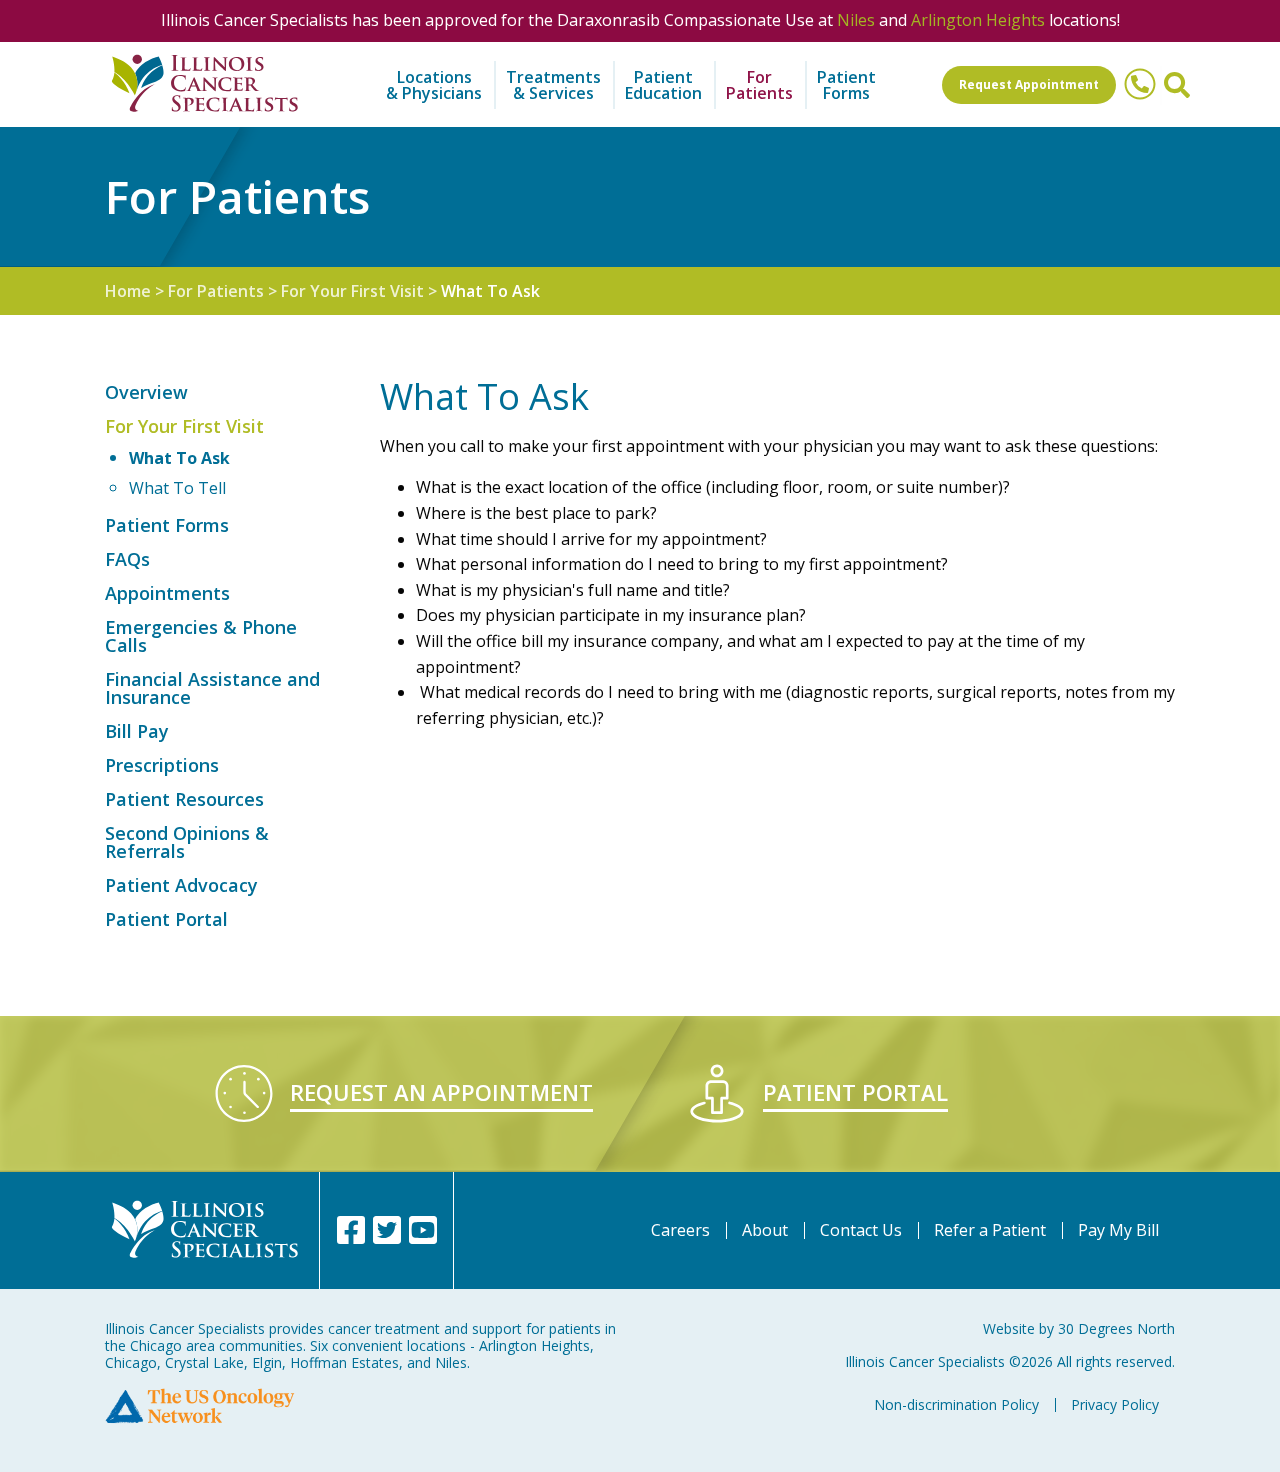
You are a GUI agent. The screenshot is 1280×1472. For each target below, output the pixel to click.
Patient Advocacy (181, 885)
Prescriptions (162, 765)
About (765, 1230)
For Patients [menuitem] (759, 85)
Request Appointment (1029, 84)
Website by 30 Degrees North (1079, 1328)
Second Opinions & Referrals (187, 842)
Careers (680, 1230)
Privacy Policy (1115, 1404)
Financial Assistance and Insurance (212, 688)
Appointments (167, 593)
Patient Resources (184, 799)
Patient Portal (166, 919)
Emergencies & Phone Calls (201, 636)
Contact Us (861, 1230)
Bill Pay (137, 731)
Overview (146, 392)
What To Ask (179, 458)
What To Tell (177, 488)
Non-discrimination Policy (956, 1404)
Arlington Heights (978, 20)
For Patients (216, 291)
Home (128, 291)
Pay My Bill (1118, 1230)
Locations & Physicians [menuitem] (434, 85)
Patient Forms (167, 525)
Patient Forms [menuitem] (846, 85)
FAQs (127, 559)
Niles (856, 20)
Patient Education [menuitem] (663, 85)
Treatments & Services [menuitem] (553, 85)
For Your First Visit (352, 291)
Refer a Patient (990, 1230)
